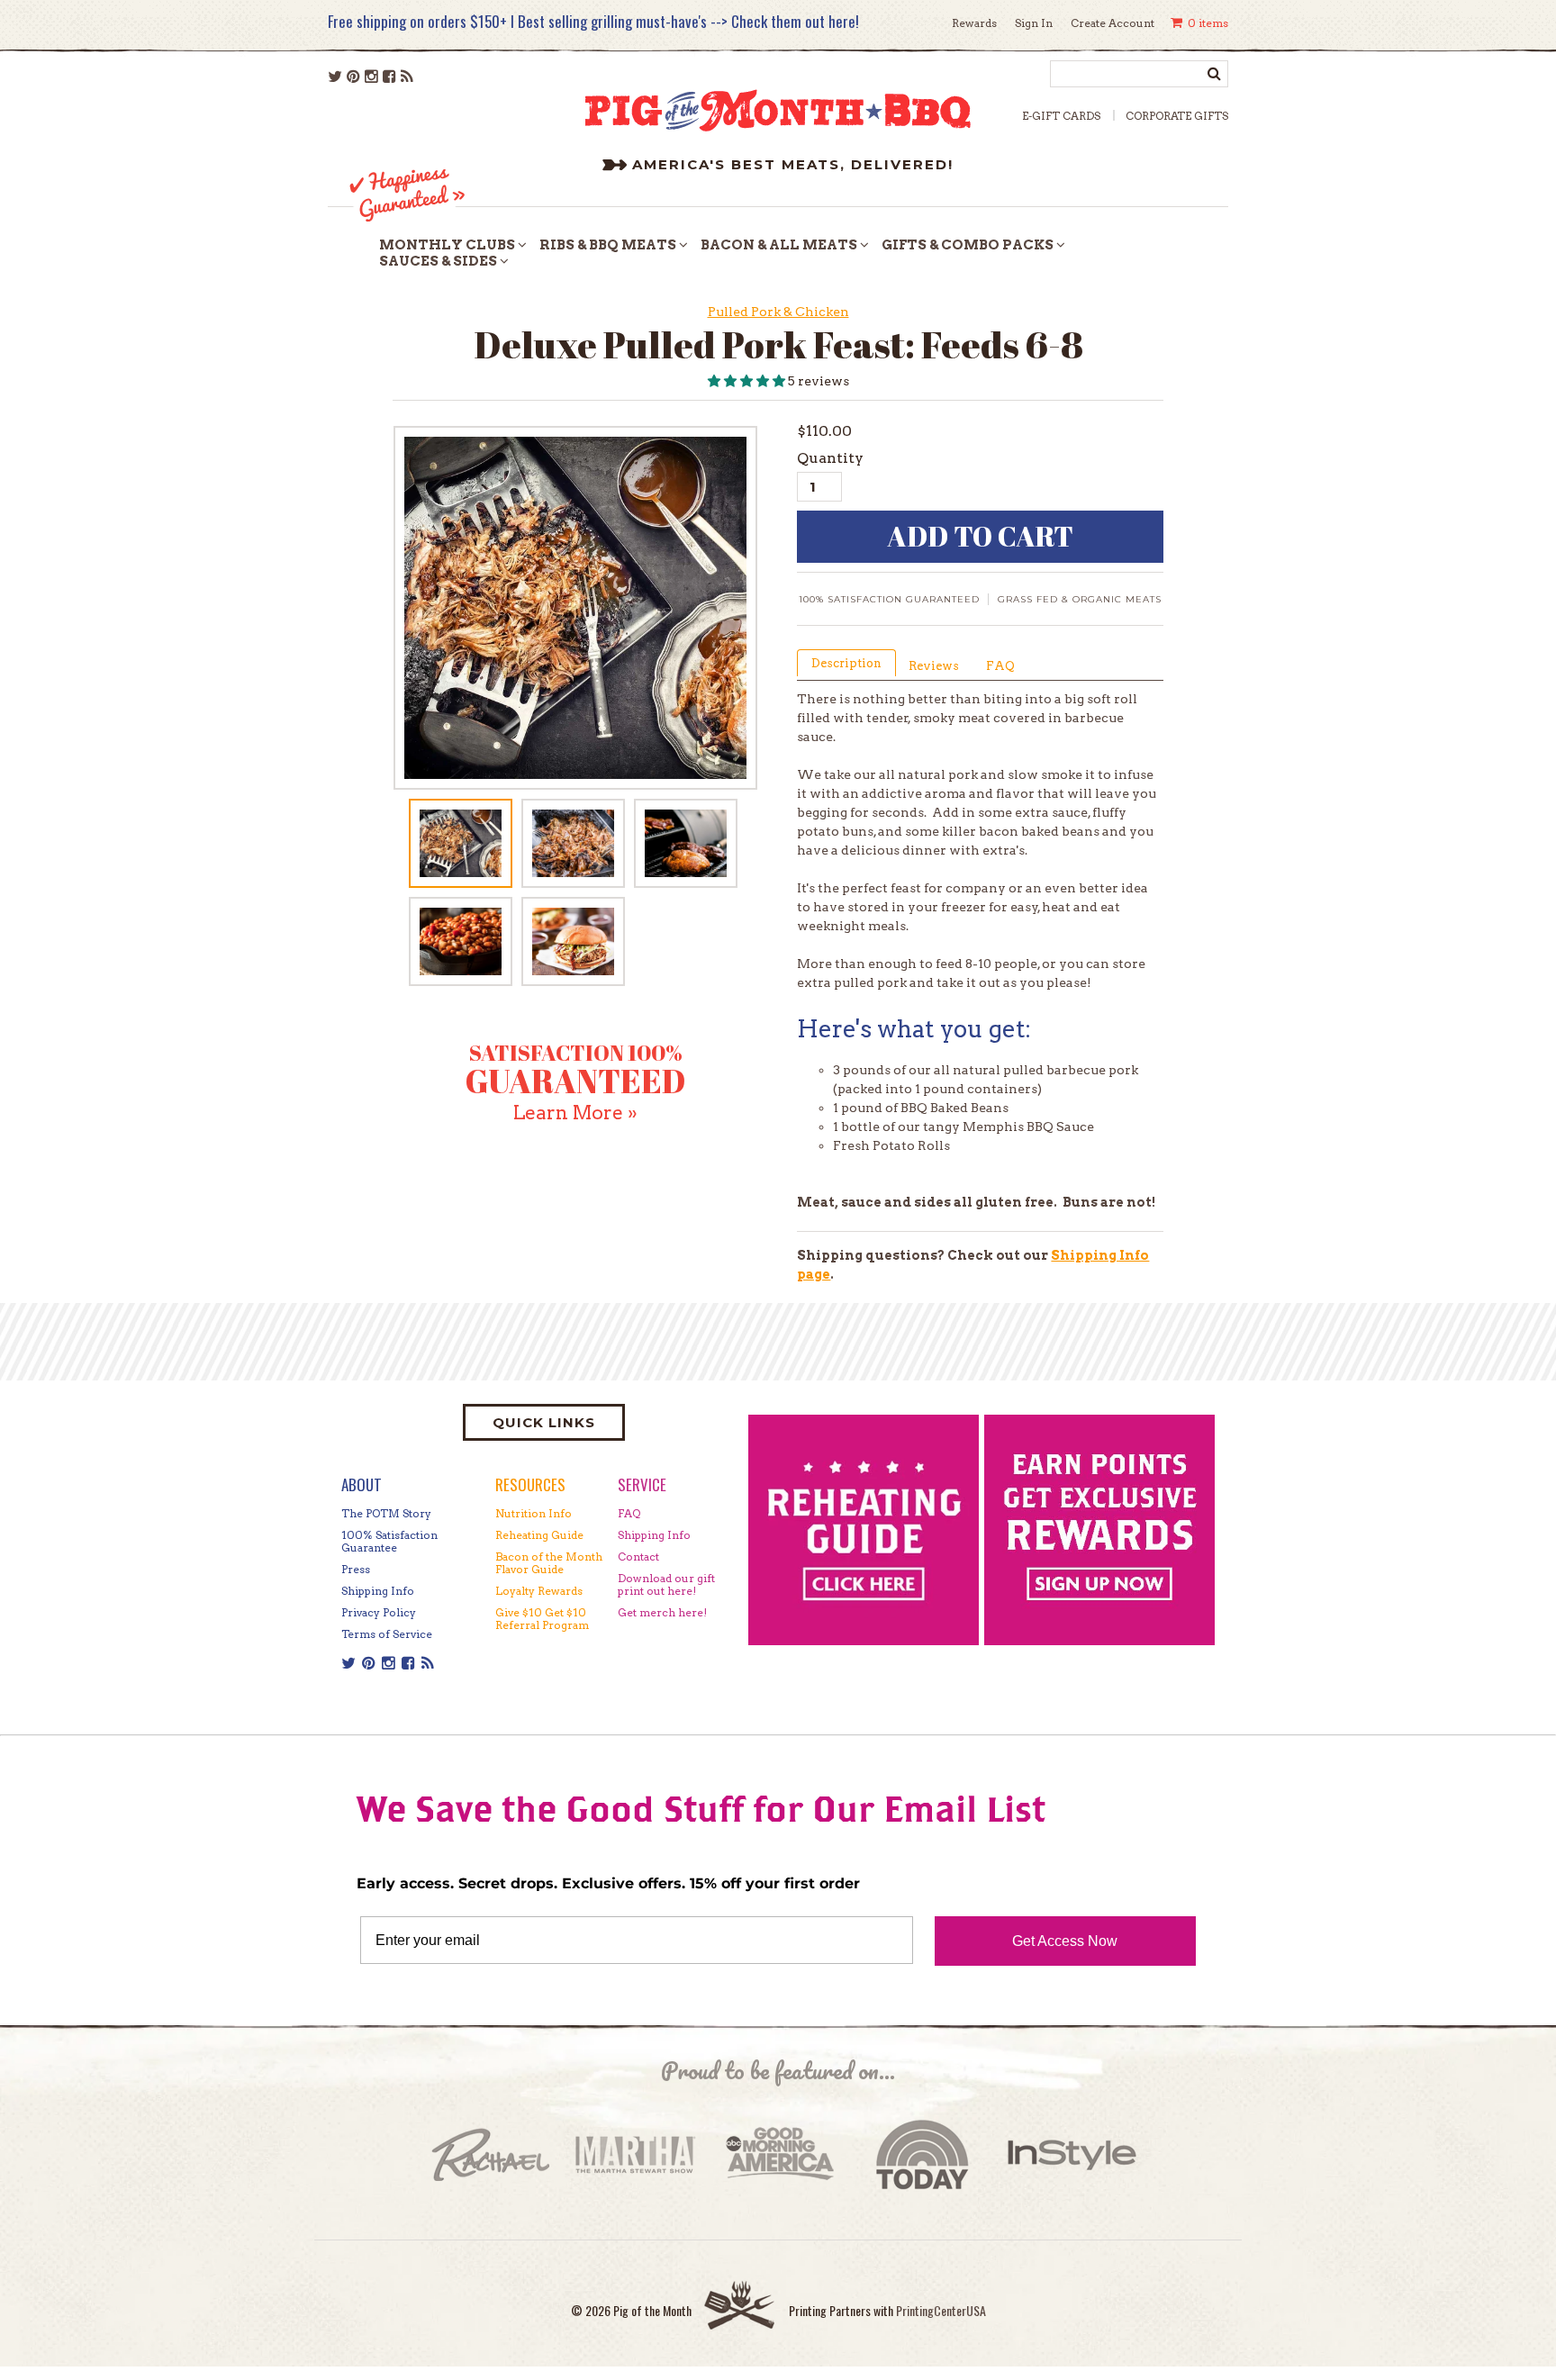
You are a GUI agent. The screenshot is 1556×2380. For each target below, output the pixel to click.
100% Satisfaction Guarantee (389, 1541)
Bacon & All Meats (779, 245)
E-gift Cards (1061, 116)
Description (846, 663)
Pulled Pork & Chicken (778, 312)
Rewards (974, 23)
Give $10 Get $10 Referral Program (542, 1619)
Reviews (934, 666)
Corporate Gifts (1177, 116)
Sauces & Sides (438, 261)
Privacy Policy (379, 1612)
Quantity (830, 458)
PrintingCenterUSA (941, 2310)
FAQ (1000, 666)
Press (356, 1569)
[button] (748, 381)
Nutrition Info (534, 1513)
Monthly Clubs (447, 245)
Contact (638, 1557)
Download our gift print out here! (666, 1584)
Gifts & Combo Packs (968, 245)
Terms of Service (387, 1634)
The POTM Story (386, 1513)
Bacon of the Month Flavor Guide (549, 1563)
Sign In (1034, 23)
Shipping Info (378, 1591)
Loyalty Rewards (539, 1591)
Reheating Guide (539, 1535)
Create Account (1113, 23)
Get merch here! (662, 1612)
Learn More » (575, 1113)
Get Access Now (1065, 1941)
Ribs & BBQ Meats (608, 245)
